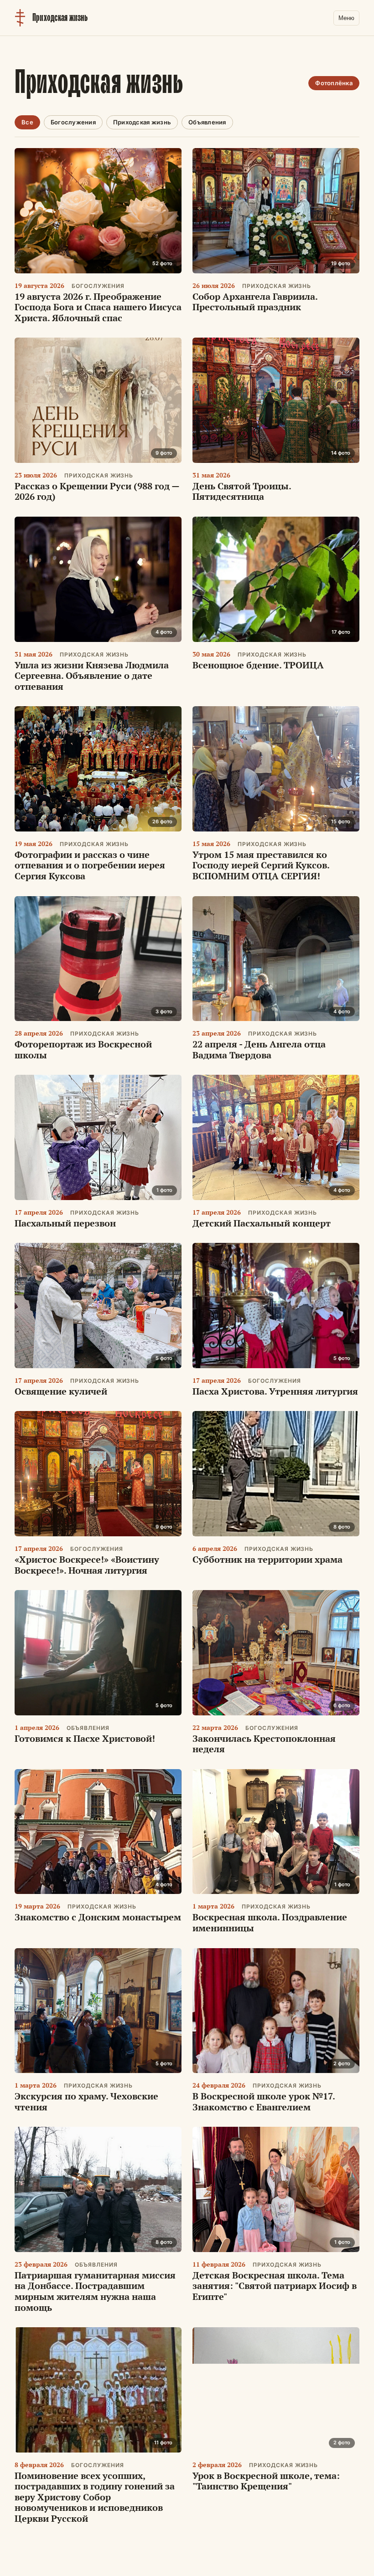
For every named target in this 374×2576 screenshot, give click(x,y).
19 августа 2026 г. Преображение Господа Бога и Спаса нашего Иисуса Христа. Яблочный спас (98, 307)
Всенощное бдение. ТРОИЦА (258, 665)
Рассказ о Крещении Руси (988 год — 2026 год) (97, 491)
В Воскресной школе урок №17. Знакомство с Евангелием (264, 2101)
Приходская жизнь (142, 122)
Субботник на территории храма (268, 1559)
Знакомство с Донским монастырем (98, 1917)
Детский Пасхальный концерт (262, 1223)
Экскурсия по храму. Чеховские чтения (86, 2101)
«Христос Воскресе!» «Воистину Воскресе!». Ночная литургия (87, 1565)
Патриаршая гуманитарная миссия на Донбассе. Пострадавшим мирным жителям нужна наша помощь (95, 2291)
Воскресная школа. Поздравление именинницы (270, 1922)
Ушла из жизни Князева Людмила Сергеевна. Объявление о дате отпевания (92, 676)
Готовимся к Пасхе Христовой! (85, 1738)
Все (27, 122)
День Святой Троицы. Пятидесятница (242, 491)
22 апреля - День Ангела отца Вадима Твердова (259, 1049)
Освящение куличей (61, 1391)
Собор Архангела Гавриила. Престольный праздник (255, 302)
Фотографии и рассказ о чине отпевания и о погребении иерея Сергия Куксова (90, 865)
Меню (346, 18)
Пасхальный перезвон (65, 1223)
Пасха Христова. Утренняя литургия (275, 1391)
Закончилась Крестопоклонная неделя (264, 1744)
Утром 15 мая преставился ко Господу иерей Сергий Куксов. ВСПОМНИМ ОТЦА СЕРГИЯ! (261, 865)
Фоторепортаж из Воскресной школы (83, 1049)
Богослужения (73, 122)
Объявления (207, 122)
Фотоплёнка (334, 83)
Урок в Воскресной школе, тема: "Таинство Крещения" (266, 2481)
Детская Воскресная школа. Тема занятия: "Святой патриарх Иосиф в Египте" (275, 2286)
